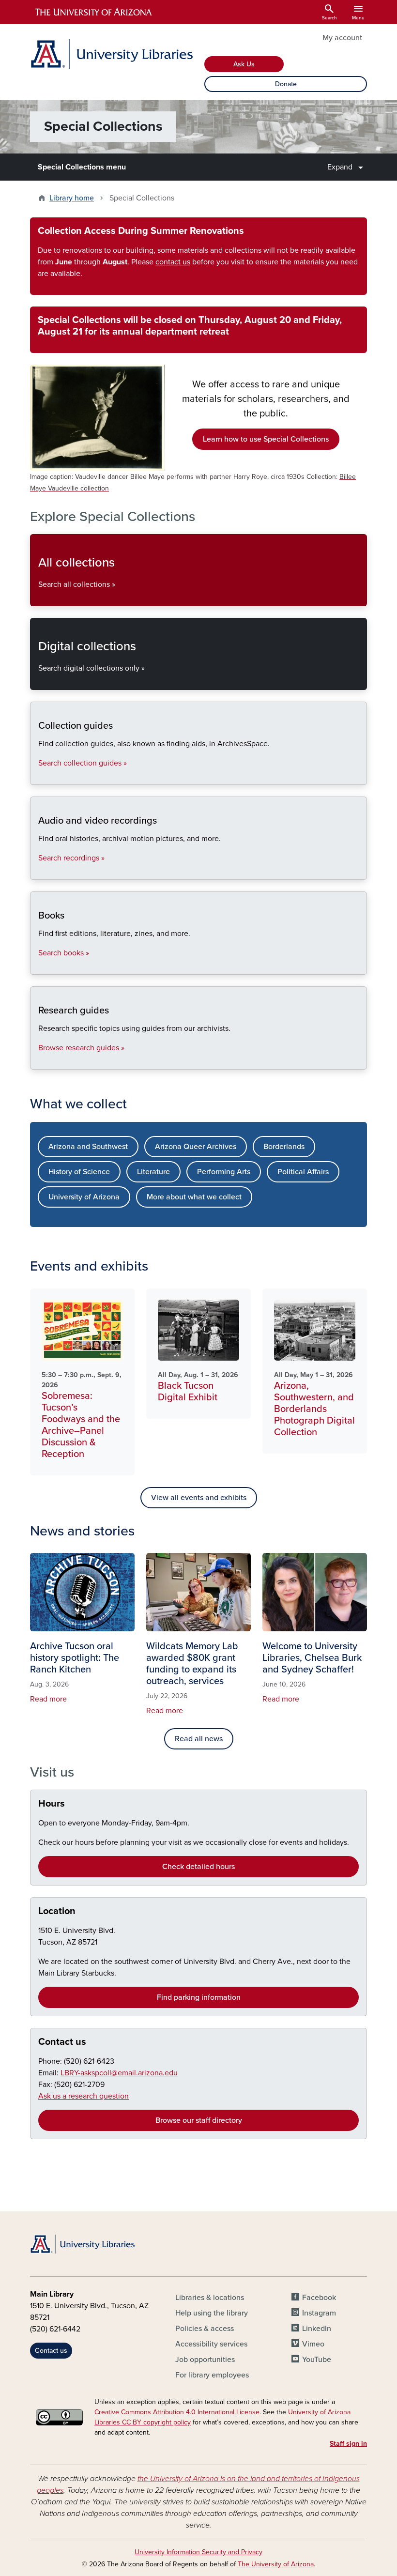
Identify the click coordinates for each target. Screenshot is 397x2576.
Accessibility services (211, 2344)
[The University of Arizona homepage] (94, 12)
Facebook (319, 2298)
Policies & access (205, 2329)
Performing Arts (224, 1172)
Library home (72, 198)
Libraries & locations (210, 2298)
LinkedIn (317, 2329)
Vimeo (313, 2344)
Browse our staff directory (199, 2120)
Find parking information (199, 1997)
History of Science (79, 1172)
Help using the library (212, 2313)
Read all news (199, 1739)
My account (342, 38)
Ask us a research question (84, 2096)
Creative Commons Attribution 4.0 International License (177, 2412)
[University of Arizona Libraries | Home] (111, 54)
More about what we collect (194, 1197)
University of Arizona (84, 1197)
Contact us (62, 2042)
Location (57, 1911)
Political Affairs (303, 1172)
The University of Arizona (276, 2564)
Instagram (319, 2313)
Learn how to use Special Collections (266, 439)
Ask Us (244, 64)
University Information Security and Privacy (198, 2552)
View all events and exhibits (199, 1498)
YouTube (317, 2360)
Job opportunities (205, 2360)
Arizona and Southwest (88, 1147)
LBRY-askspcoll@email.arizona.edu (119, 2073)
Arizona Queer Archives (196, 1147)
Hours (52, 1804)
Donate (286, 84)
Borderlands (284, 1147)
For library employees (212, 2375)
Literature (153, 1172)
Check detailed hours (198, 1867)
